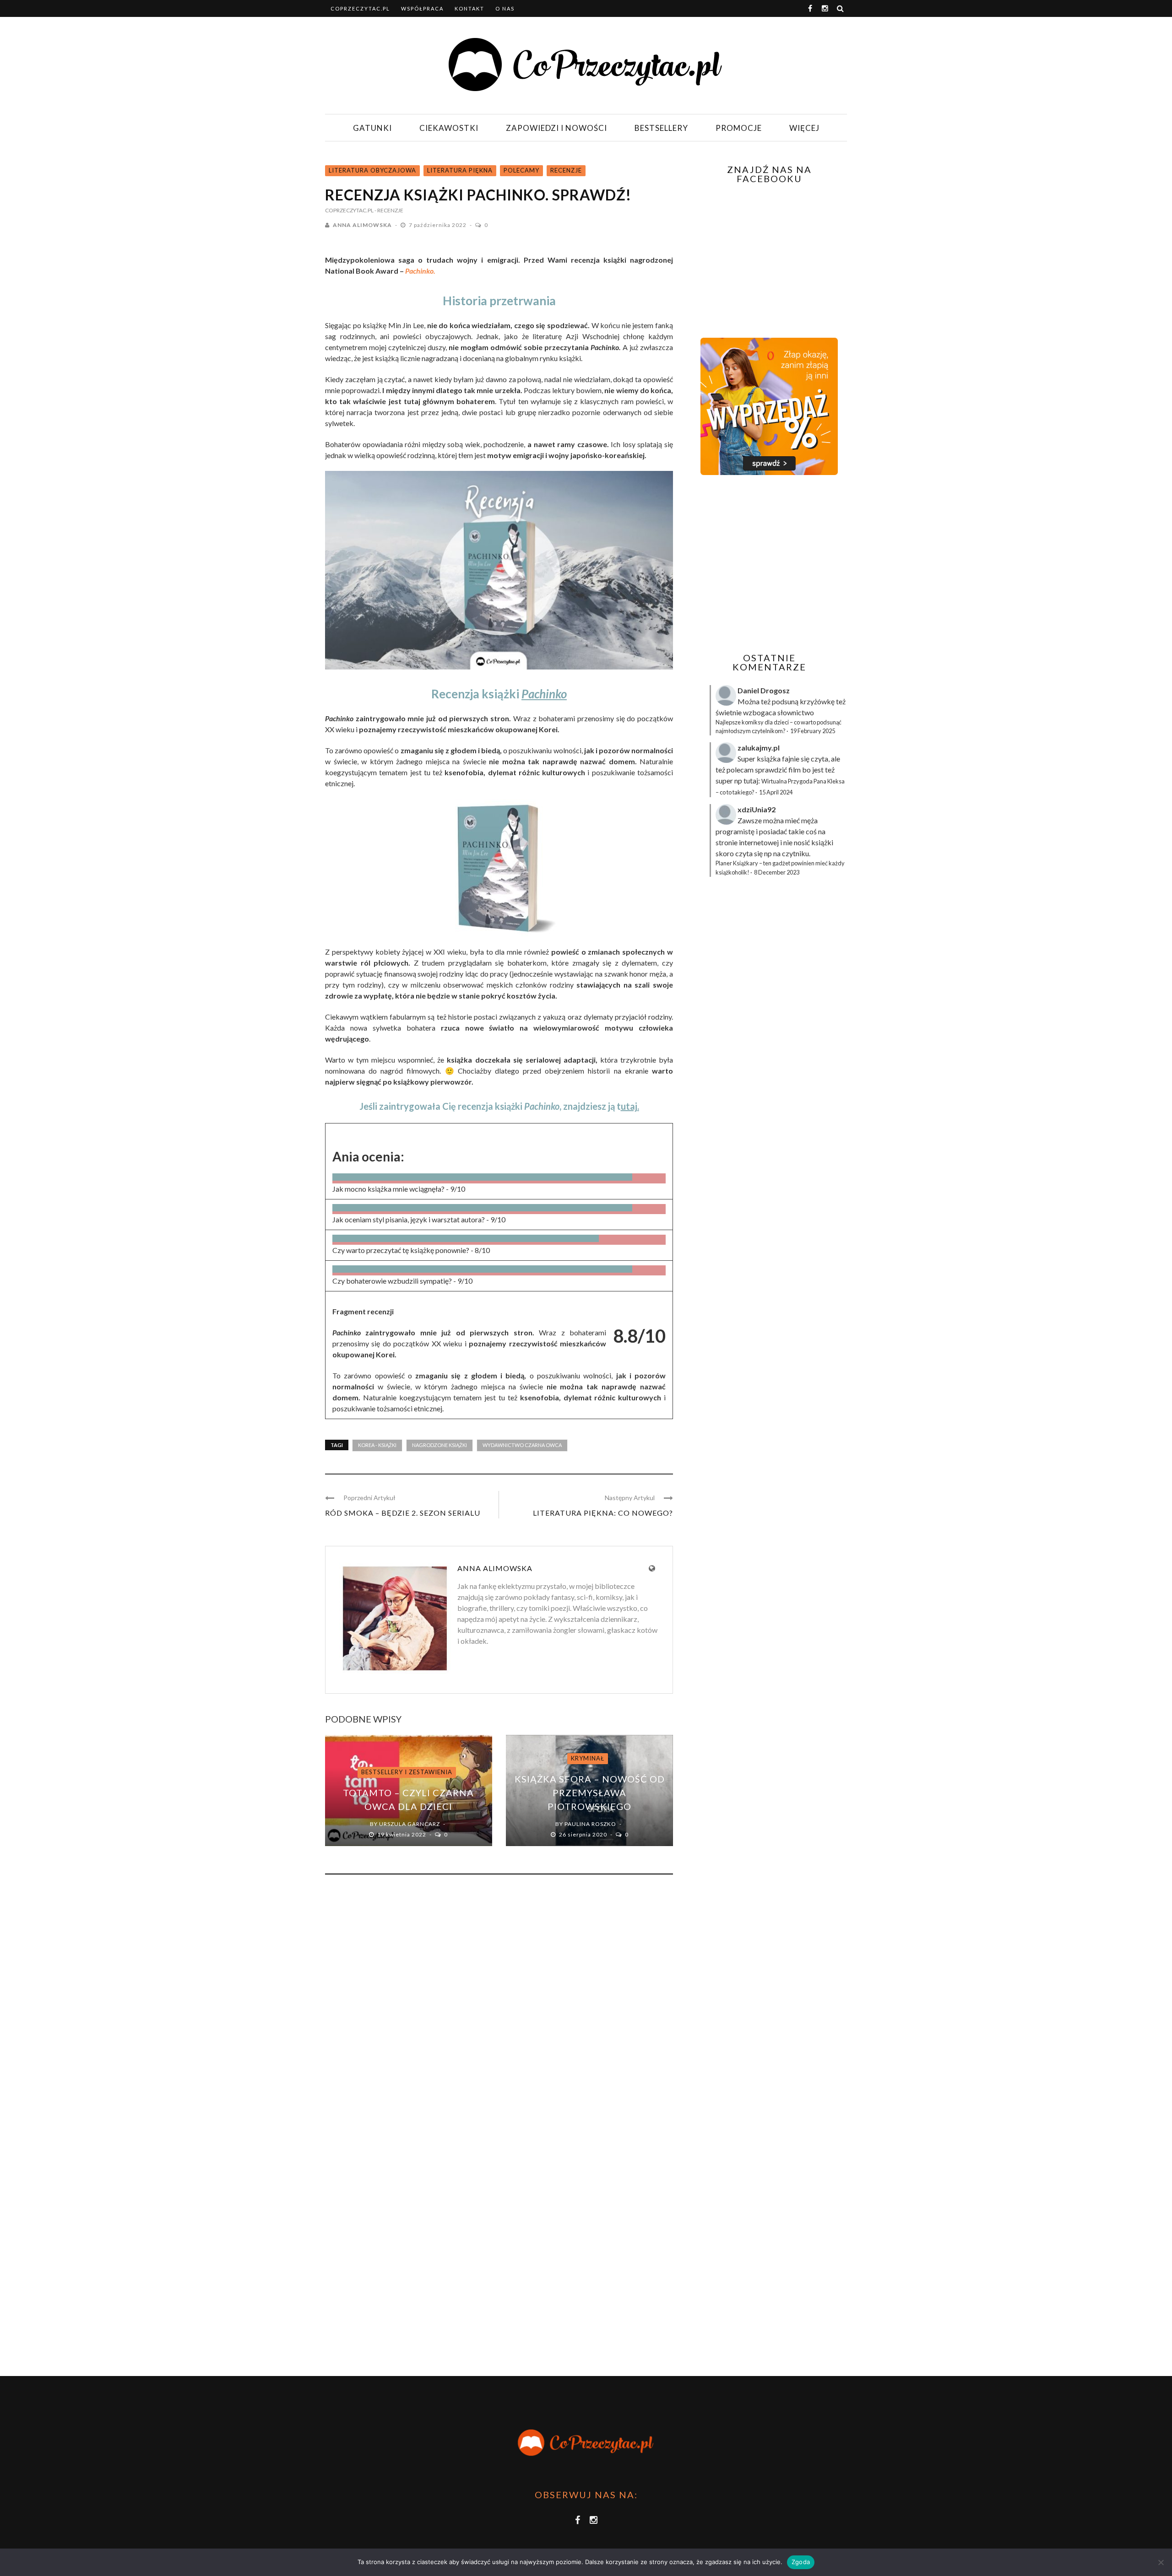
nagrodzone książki (439, 1445)
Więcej (804, 128)
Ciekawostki (449, 128)
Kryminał (588, 1758)
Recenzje (566, 170)
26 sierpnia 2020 (584, 1834)
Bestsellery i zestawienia (407, 1772)
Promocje (739, 128)
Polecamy (521, 170)
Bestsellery (661, 128)
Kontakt (469, 8)
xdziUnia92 (757, 809)
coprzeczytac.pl (360, 8)
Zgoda (801, 2562)
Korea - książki (377, 1445)
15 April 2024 (776, 792)
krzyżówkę (817, 701)
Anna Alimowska (362, 225)
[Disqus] (499, 2005)
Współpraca (422, 8)
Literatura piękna (460, 170)
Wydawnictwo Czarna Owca (522, 1445)
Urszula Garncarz (410, 1824)
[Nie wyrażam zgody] (1161, 2562)
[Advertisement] (768, 564)
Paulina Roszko (590, 1824)
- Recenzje (389, 210)
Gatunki (372, 128)
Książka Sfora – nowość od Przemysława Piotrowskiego (590, 1793)
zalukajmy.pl (759, 748)
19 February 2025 (813, 731)
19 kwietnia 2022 (402, 1834)
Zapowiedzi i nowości (556, 128)
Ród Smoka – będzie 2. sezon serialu (403, 1513)
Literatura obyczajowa (372, 170)
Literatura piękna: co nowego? (603, 1513)
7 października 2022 (438, 225)
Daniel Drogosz (764, 690)
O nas (505, 8)
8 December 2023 (777, 872)
